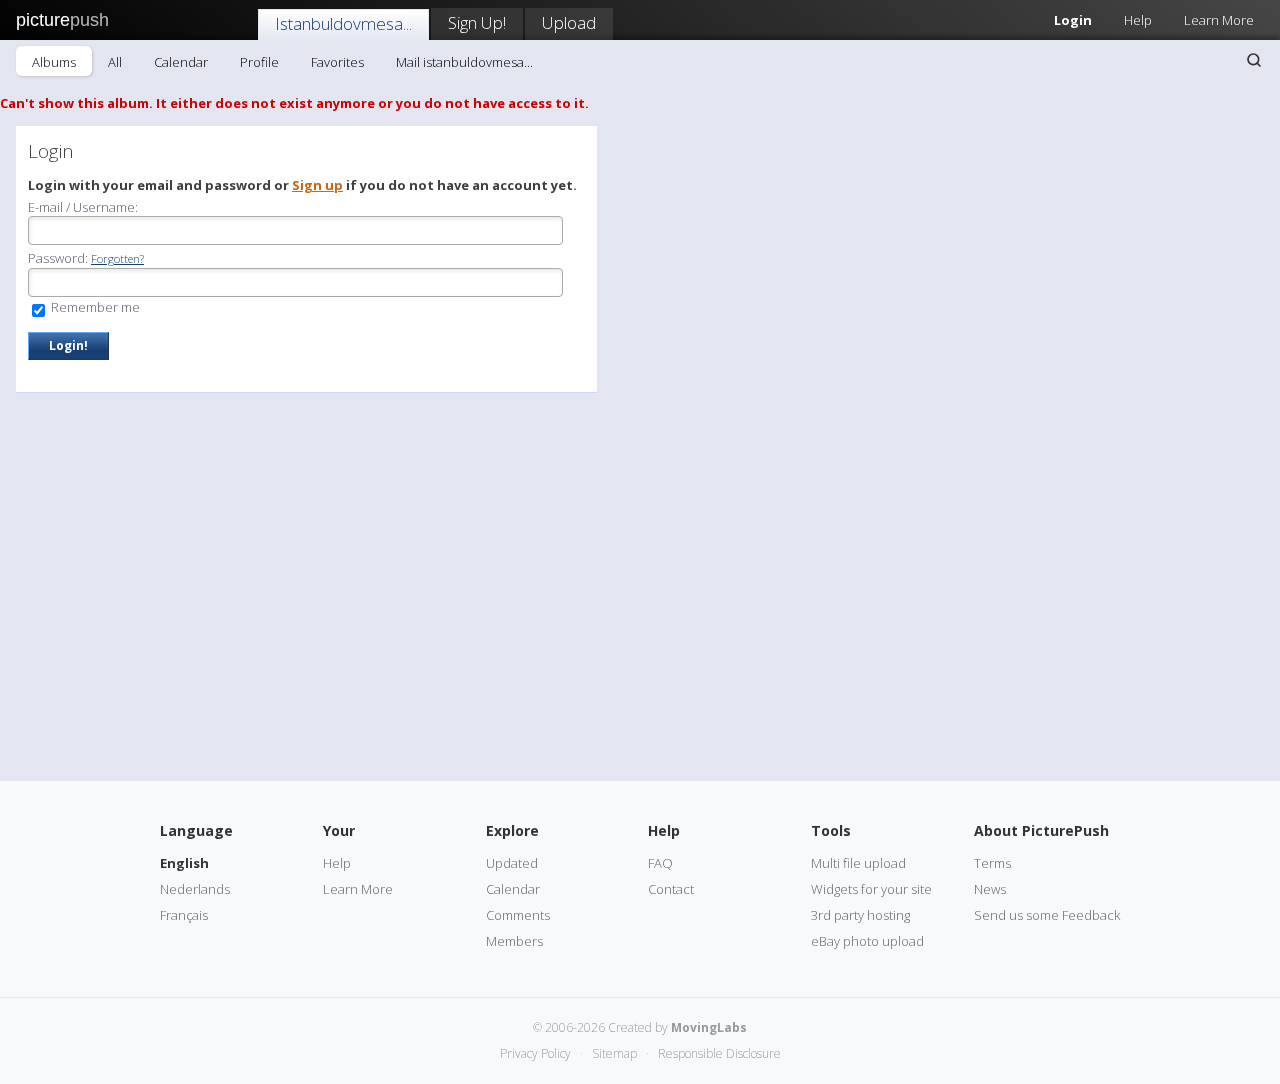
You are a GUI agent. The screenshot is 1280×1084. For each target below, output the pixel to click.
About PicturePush (1041, 830)
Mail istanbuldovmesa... (464, 62)
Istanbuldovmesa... (343, 23)
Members (514, 941)
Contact (671, 889)
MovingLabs (709, 1027)
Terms (992, 863)
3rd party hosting (860, 915)
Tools (831, 830)
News (990, 889)
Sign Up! (477, 22)
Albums (54, 62)
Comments (518, 915)
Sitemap (614, 1053)
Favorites (337, 62)
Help (1138, 20)
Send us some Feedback (1047, 915)
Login (1073, 20)
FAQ (660, 863)
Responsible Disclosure (719, 1053)
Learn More (1219, 20)
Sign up (317, 185)
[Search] (1254, 60)
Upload (569, 22)
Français (184, 915)
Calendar (181, 62)
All (115, 62)
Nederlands (195, 889)
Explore (512, 830)
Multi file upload (858, 863)
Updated (512, 863)
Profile (259, 62)
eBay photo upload (867, 941)
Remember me (94, 307)
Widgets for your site (871, 889)
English (184, 863)
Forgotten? (117, 258)
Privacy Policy (535, 1053)
